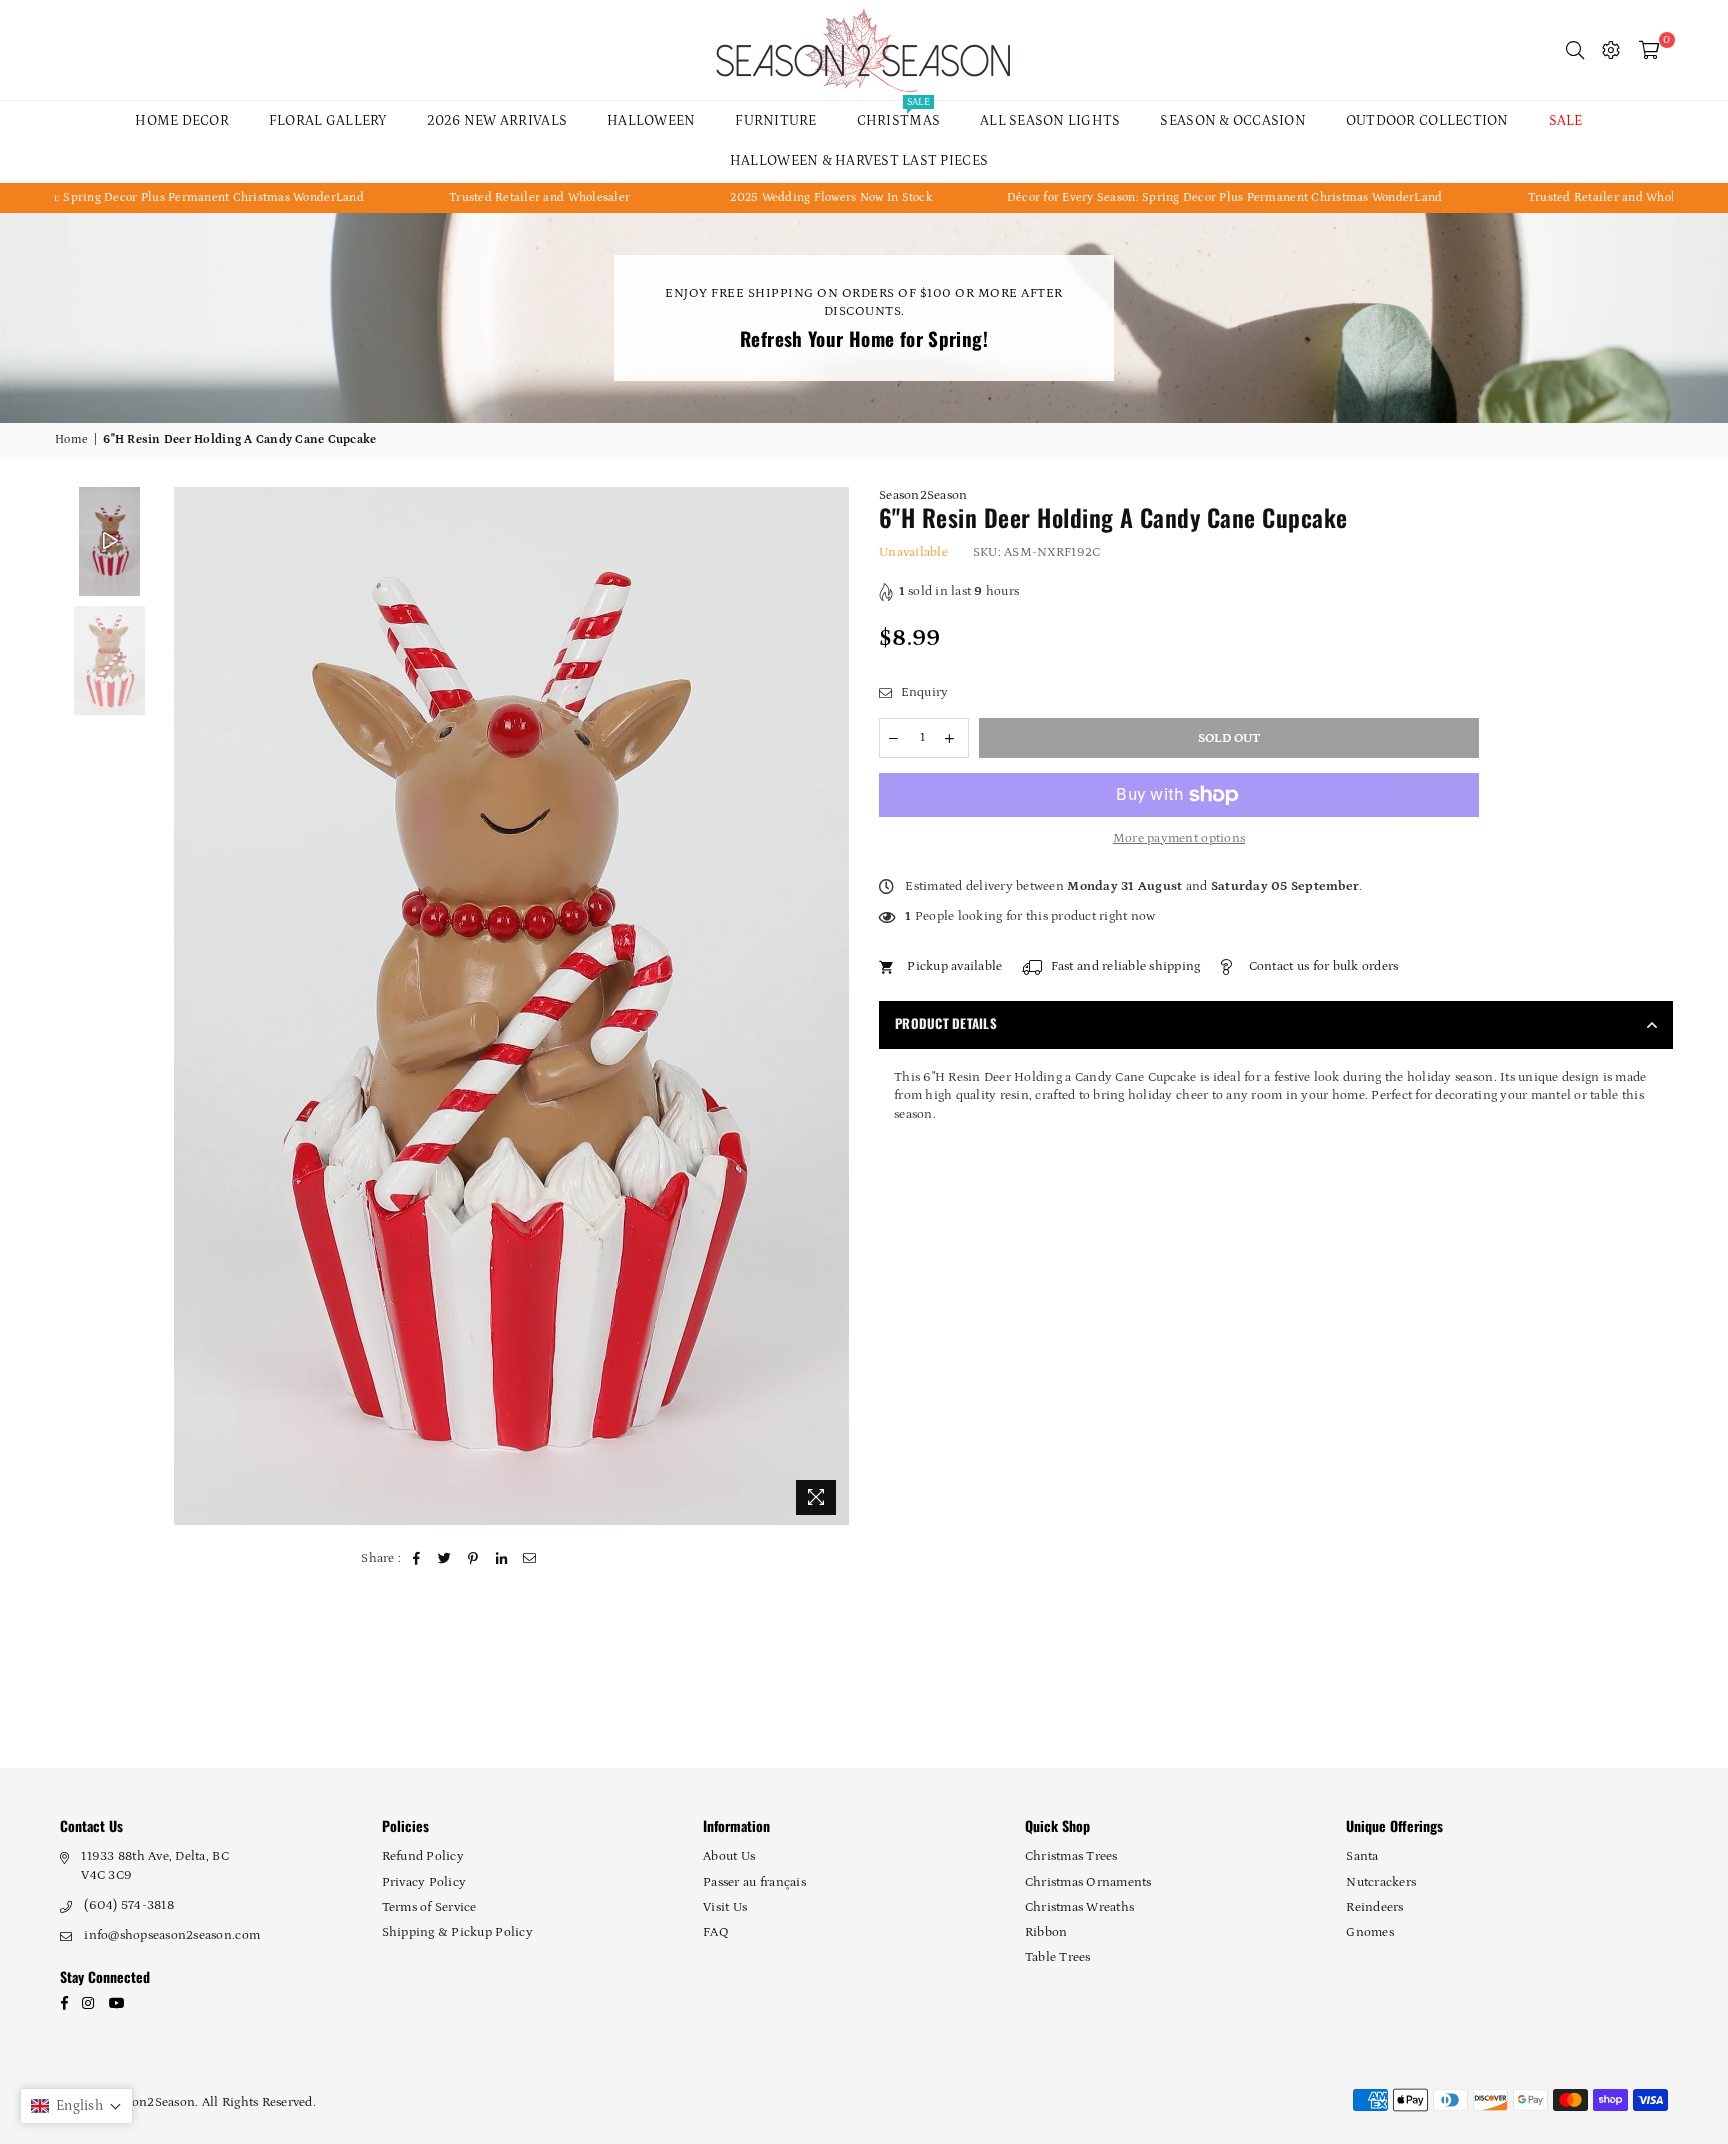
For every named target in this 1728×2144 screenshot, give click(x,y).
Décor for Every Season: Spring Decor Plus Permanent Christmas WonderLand (1132, 197)
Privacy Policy (424, 1882)
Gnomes (1370, 1932)
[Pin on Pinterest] (473, 1559)
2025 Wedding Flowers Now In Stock (739, 197)
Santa (1362, 1856)
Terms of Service (429, 1907)
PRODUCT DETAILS (946, 1023)
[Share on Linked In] (501, 1559)
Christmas (898, 115)
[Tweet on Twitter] (445, 1559)
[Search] (1575, 50)
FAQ (716, 1932)
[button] (76, 2106)
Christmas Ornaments (1088, 1882)
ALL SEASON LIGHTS (1050, 121)
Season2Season (923, 495)
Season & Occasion (1232, 121)
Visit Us (725, 1907)
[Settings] (1611, 50)
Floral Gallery (328, 121)
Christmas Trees (1071, 1856)
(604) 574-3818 (129, 1905)
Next (831, 1006)
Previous (191, 1006)
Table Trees (1058, 1957)
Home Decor (182, 121)
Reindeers (1374, 1907)
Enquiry (922, 692)
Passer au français (754, 1882)
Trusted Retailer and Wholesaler (446, 197)
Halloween (651, 121)
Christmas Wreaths (1079, 1907)
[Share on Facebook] (417, 1559)
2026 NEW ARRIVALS (497, 121)
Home (71, 439)
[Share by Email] (530, 1559)
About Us (729, 1856)
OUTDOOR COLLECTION (1427, 121)
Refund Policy (423, 1856)
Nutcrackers (1381, 1882)
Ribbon (1046, 1932)
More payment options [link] (1179, 838)
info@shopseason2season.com (172, 1935)
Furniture (775, 121)
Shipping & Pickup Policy (457, 1932)
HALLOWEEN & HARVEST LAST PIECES (859, 161)
